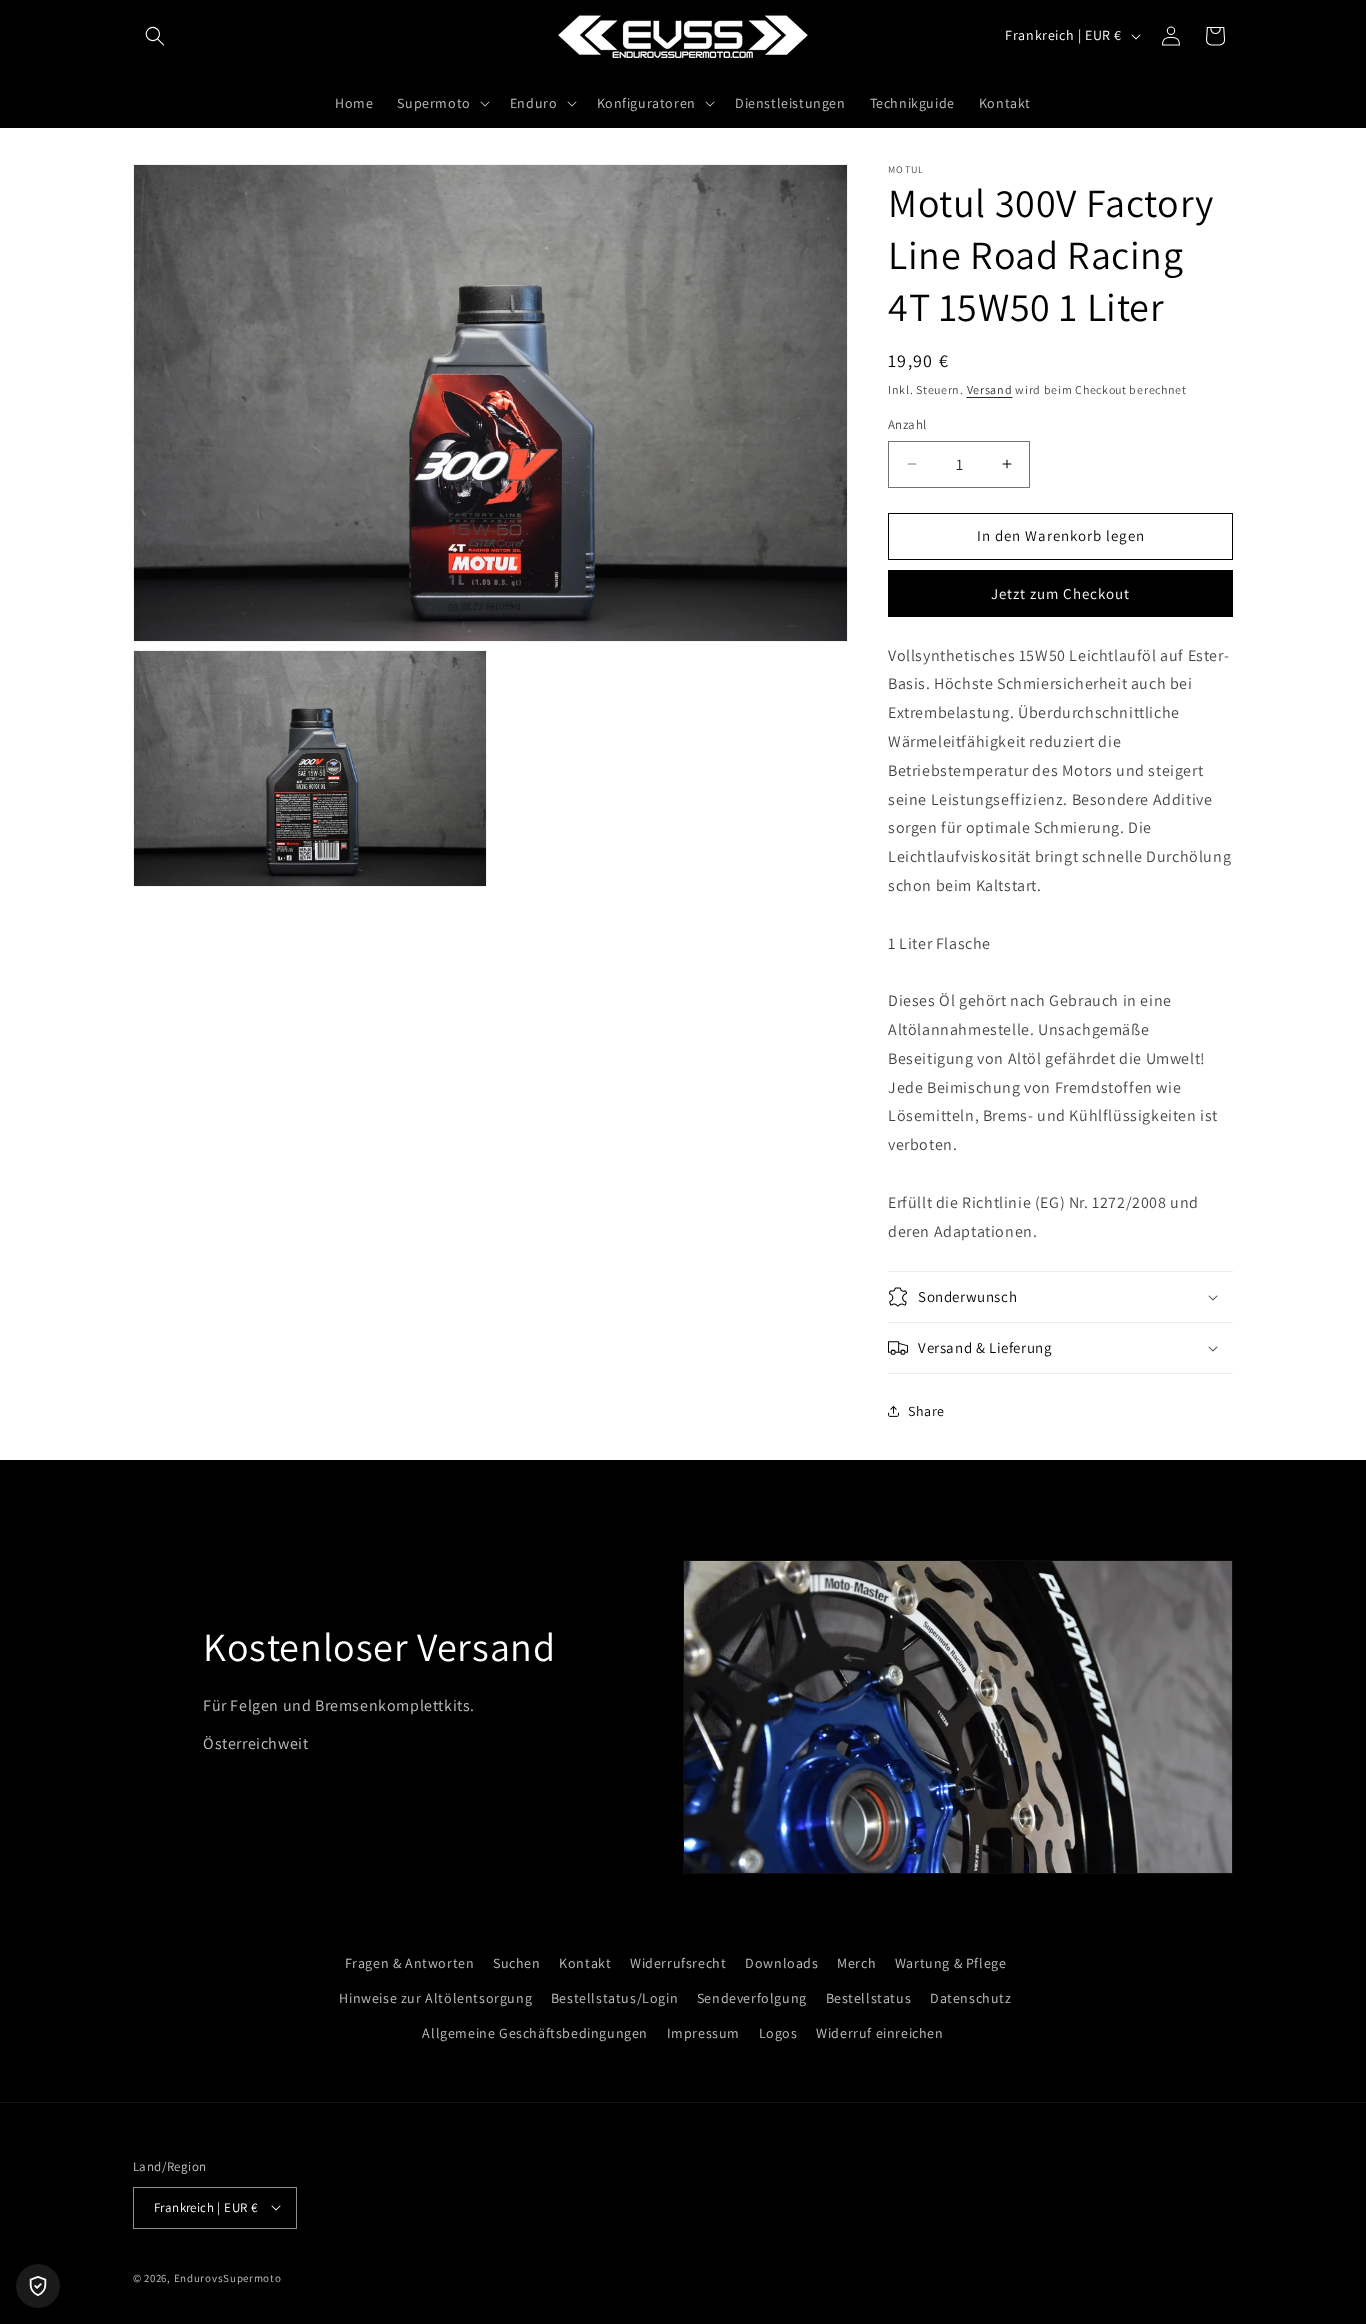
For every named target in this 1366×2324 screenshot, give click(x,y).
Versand (990, 389)
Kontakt (585, 1963)
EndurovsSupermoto (228, 2277)
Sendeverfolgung (752, 1999)
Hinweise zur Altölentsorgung (435, 1999)
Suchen (517, 1963)
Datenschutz (971, 1999)
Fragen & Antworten (410, 1963)
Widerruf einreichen (879, 2034)
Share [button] (926, 1411)
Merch (856, 1963)
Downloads (781, 1963)
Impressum (703, 2034)
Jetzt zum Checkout (1060, 593)
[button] (155, 36)
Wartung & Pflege (951, 1963)
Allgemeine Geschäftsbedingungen (535, 2034)
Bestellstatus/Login (614, 1999)
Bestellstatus (869, 1999)
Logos (778, 2034)
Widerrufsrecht (678, 1963)
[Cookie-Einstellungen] (38, 2286)
